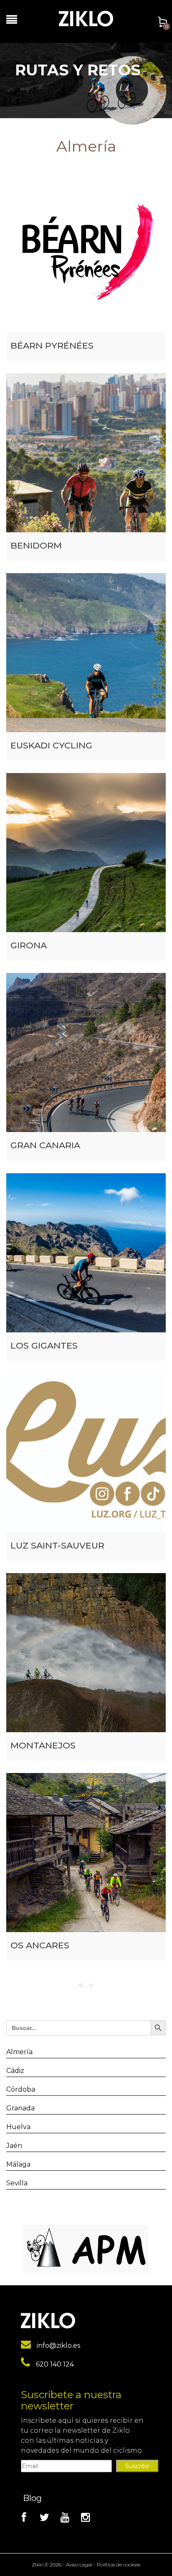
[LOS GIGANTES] (86, 1253)
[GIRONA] (86, 853)
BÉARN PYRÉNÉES (52, 345)
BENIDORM (36, 545)
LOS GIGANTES (44, 1345)
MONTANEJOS (43, 1745)
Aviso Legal (79, 2565)
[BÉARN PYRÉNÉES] (86, 253)
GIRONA (29, 945)
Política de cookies (119, 2565)
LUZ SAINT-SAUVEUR (57, 1545)
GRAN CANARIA (45, 1145)
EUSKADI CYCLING (51, 745)
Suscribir (137, 2466)
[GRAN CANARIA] (86, 1052)
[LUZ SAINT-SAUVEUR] (86, 1453)
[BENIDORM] (86, 453)
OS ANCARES (40, 1945)
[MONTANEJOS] (86, 1653)
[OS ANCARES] (86, 1853)
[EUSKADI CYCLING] (86, 653)
